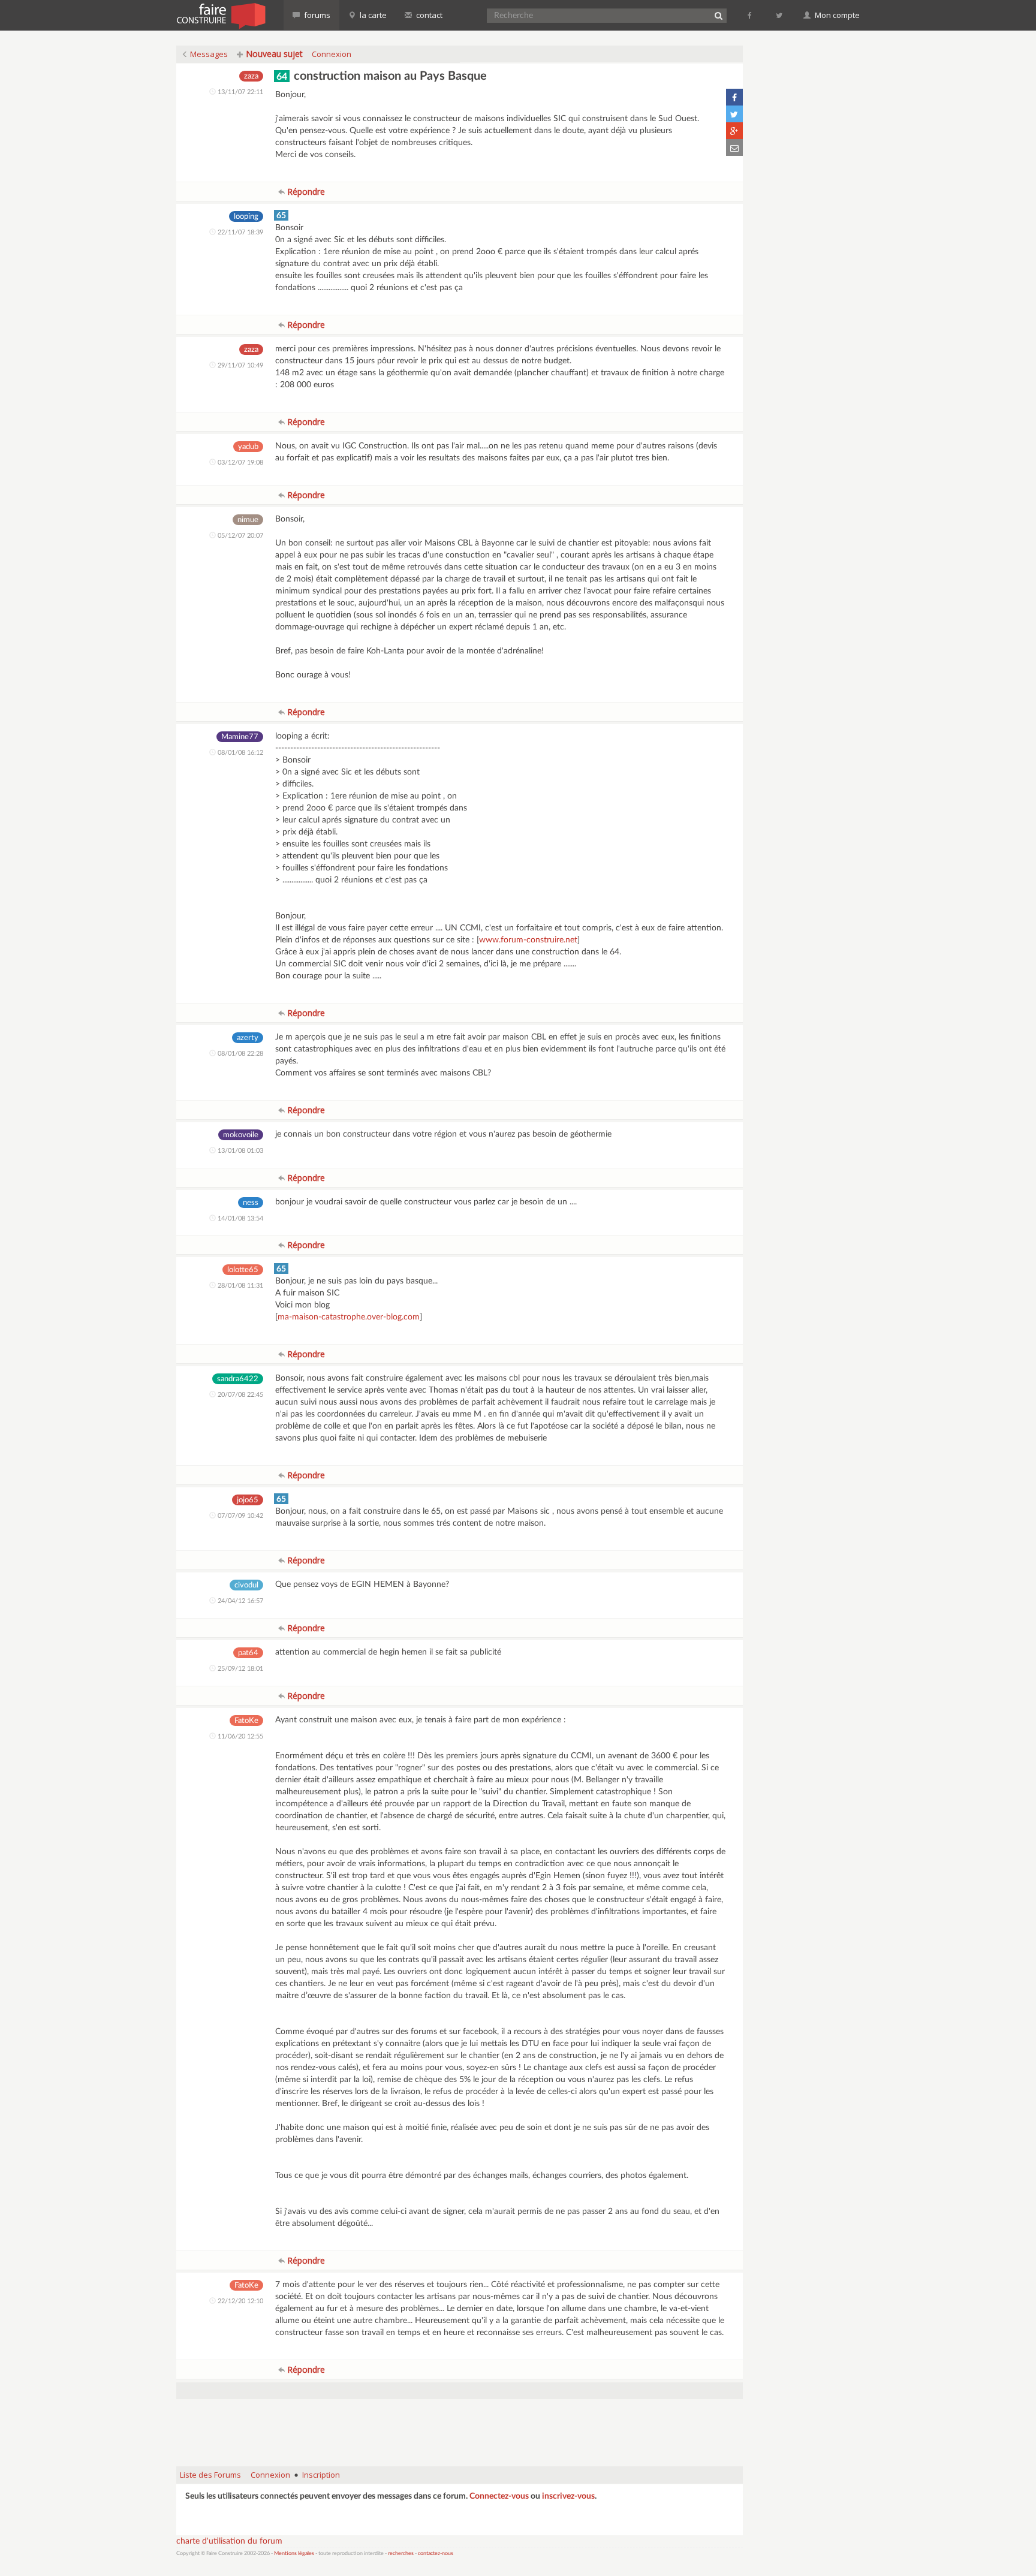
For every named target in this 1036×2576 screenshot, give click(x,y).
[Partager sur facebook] (734, 97)
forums (316, 15)
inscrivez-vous (568, 2496)
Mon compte (836, 15)
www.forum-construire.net (528, 940)
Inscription (321, 2475)
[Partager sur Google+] (734, 131)
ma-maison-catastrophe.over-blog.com (349, 1317)
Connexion (332, 54)
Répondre (305, 192)
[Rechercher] (718, 16)
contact (428, 15)
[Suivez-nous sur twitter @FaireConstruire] (780, 15)
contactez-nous (436, 2554)
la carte (372, 15)
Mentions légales (294, 2554)
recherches (401, 2554)
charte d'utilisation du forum (229, 2541)
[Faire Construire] (220, 15)
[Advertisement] (460, 2427)
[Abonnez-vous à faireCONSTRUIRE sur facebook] (750, 15)
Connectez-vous (499, 2496)
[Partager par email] (734, 147)
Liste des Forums (210, 2475)
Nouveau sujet (273, 54)
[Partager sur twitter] (734, 114)
